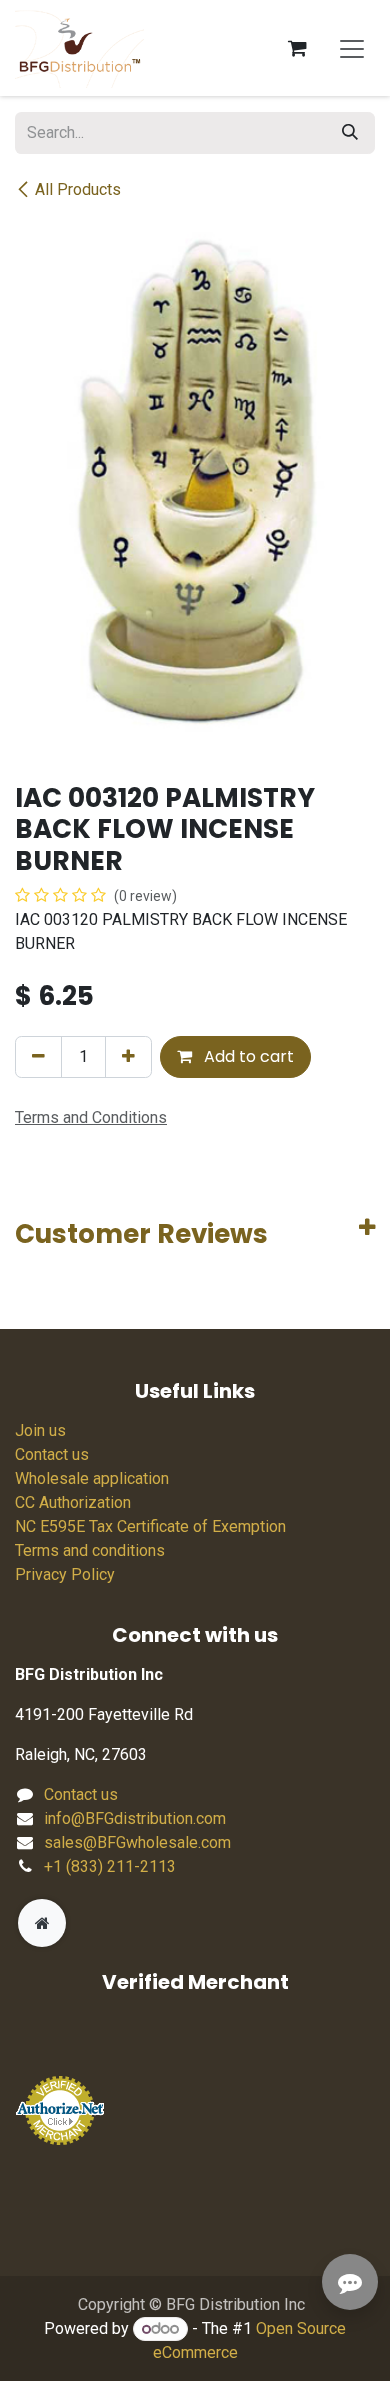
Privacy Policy (65, 1574)
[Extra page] (42, 1923)
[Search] (350, 133)
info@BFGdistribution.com (135, 1818)
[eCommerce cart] (297, 48)
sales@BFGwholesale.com (137, 1842)
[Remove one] (38, 1057)
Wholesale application (92, 1478)
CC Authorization (73, 1502)
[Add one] (128, 1057)
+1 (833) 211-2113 (110, 1866)
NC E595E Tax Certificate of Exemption (150, 1526)
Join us (40, 1430)
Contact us (52, 1454)
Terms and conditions (90, 1550)
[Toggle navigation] (352, 48)
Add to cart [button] (247, 1056)
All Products (78, 189)
